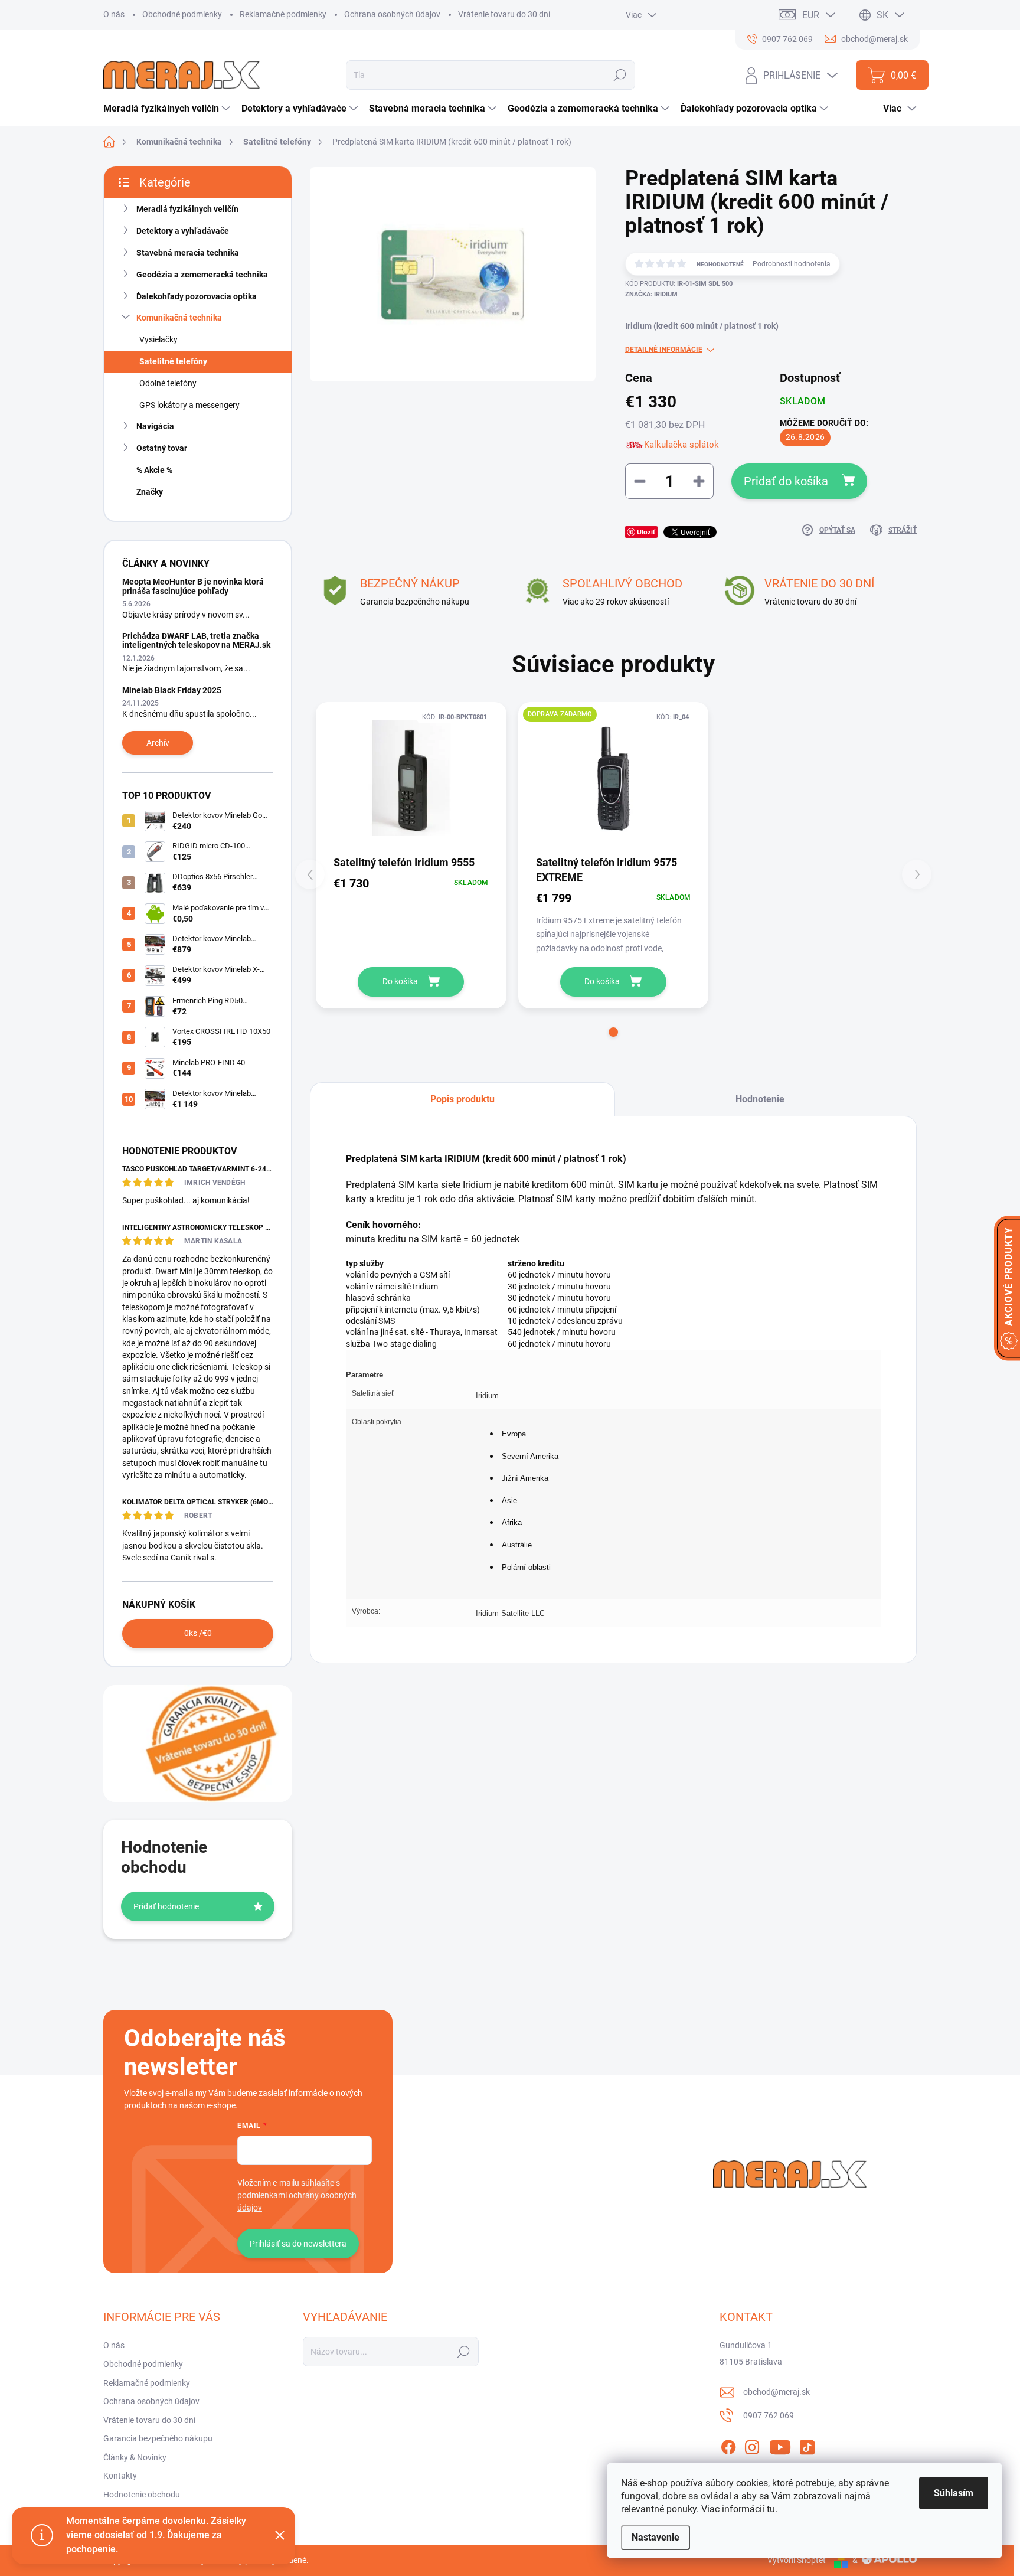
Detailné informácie (664, 350)
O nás (114, 14)
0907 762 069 (769, 2415)
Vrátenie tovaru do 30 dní (504, 14)
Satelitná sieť (373, 1393)
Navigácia (155, 426)
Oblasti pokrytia (377, 1422)
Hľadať (620, 75)
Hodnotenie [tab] (760, 1099)
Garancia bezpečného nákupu (158, 2438)
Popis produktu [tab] (462, 1099)
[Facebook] (728, 2446)
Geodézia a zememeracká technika (202, 275)
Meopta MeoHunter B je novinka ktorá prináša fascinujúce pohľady (193, 586)
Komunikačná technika (179, 318)
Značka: (651, 294)
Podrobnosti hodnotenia (792, 264)
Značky (150, 492)
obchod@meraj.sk (777, 2392)
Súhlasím (954, 2493)
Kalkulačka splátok (681, 445)
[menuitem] (168, 109)
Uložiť (646, 532)
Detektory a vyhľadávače (183, 231)
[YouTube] (780, 2446)
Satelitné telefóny (173, 361)
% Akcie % (154, 470)
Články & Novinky (135, 2457)
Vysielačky (158, 339)
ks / (198, 1633)
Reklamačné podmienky (283, 14)
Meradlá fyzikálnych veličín (187, 209)
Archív (158, 743)
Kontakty (120, 2476)
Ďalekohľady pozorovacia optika (197, 296)
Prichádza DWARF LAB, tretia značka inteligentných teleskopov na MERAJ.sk (196, 640)
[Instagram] (752, 2446)
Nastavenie (656, 2537)
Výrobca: (366, 1611)
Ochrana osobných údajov (392, 14)
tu (771, 2509)
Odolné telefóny (168, 383)
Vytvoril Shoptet (797, 2560)
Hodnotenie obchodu (142, 2495)
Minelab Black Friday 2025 (172, 690)
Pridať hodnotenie (166, 1906)
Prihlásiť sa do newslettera (298, 2244)
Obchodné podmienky (182, 14)
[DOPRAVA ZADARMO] (614, 778)
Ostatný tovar (162, 448)
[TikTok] (807, 2446)
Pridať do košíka (786, 481)
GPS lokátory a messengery (189, 405)
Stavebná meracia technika (188, 253)
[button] (613, 1032)
